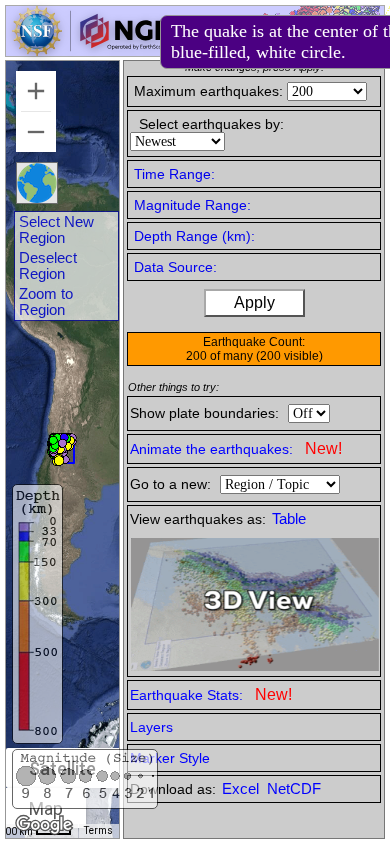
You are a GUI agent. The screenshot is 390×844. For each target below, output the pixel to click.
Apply (254, 302)
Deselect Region (48, 266)
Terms (98, 830)
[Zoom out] (36, 132)
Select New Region (56, 230)
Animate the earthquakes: (236, 448)
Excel (242, 789)
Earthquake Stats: (211, 694)
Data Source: (175, 267)
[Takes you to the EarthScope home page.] (90, 50)
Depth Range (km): (194, 236)
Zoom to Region (46, 302)
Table (289, 519)
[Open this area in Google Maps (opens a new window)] (44, 825)
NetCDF (294, 789)
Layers (151, 727)
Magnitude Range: (192, 205)
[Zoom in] (36, 91)
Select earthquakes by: (211, 124)
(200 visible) (289, 356)
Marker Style (170, 758)
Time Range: (174, 174)
